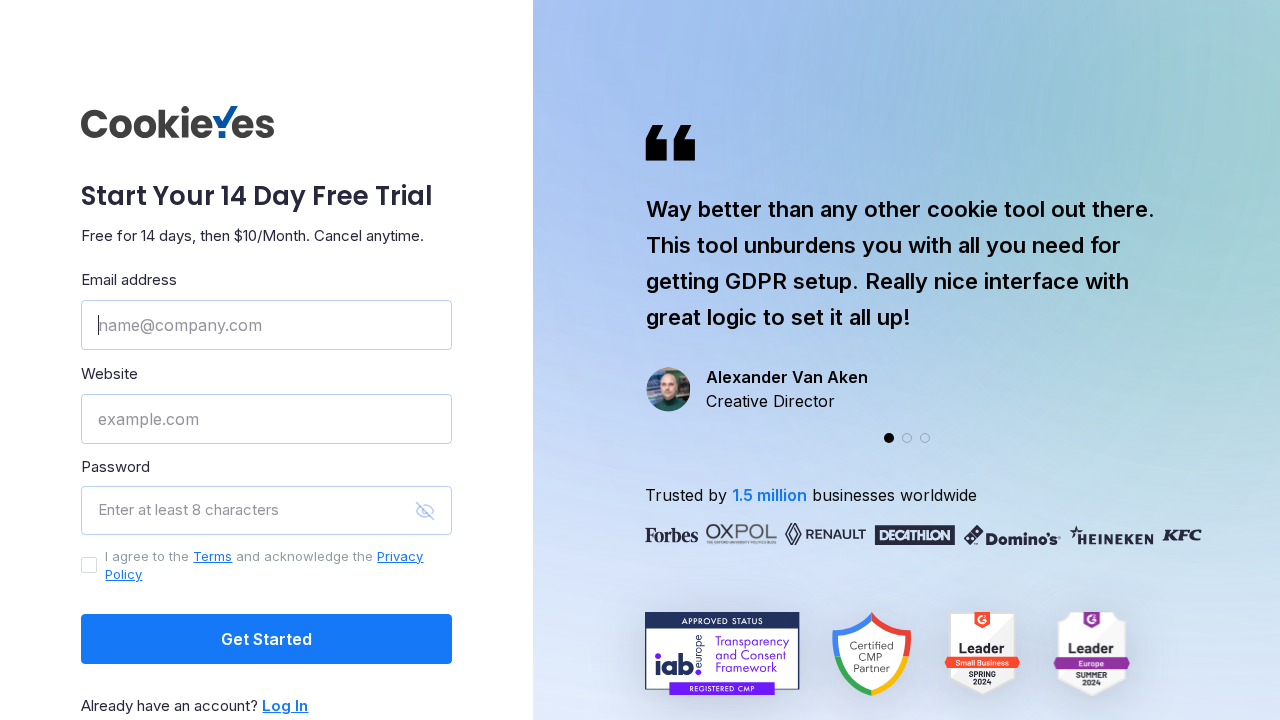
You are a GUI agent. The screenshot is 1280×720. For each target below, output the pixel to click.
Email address (129, 279)
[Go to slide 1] (889, 438)
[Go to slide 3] (925, 438)
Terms (212, 556)
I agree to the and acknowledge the (264, 565)
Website (109, 373)
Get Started (266, 639)
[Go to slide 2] (907, 438)
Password (115, 466)
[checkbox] (89, 565)
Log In (285, 705)
